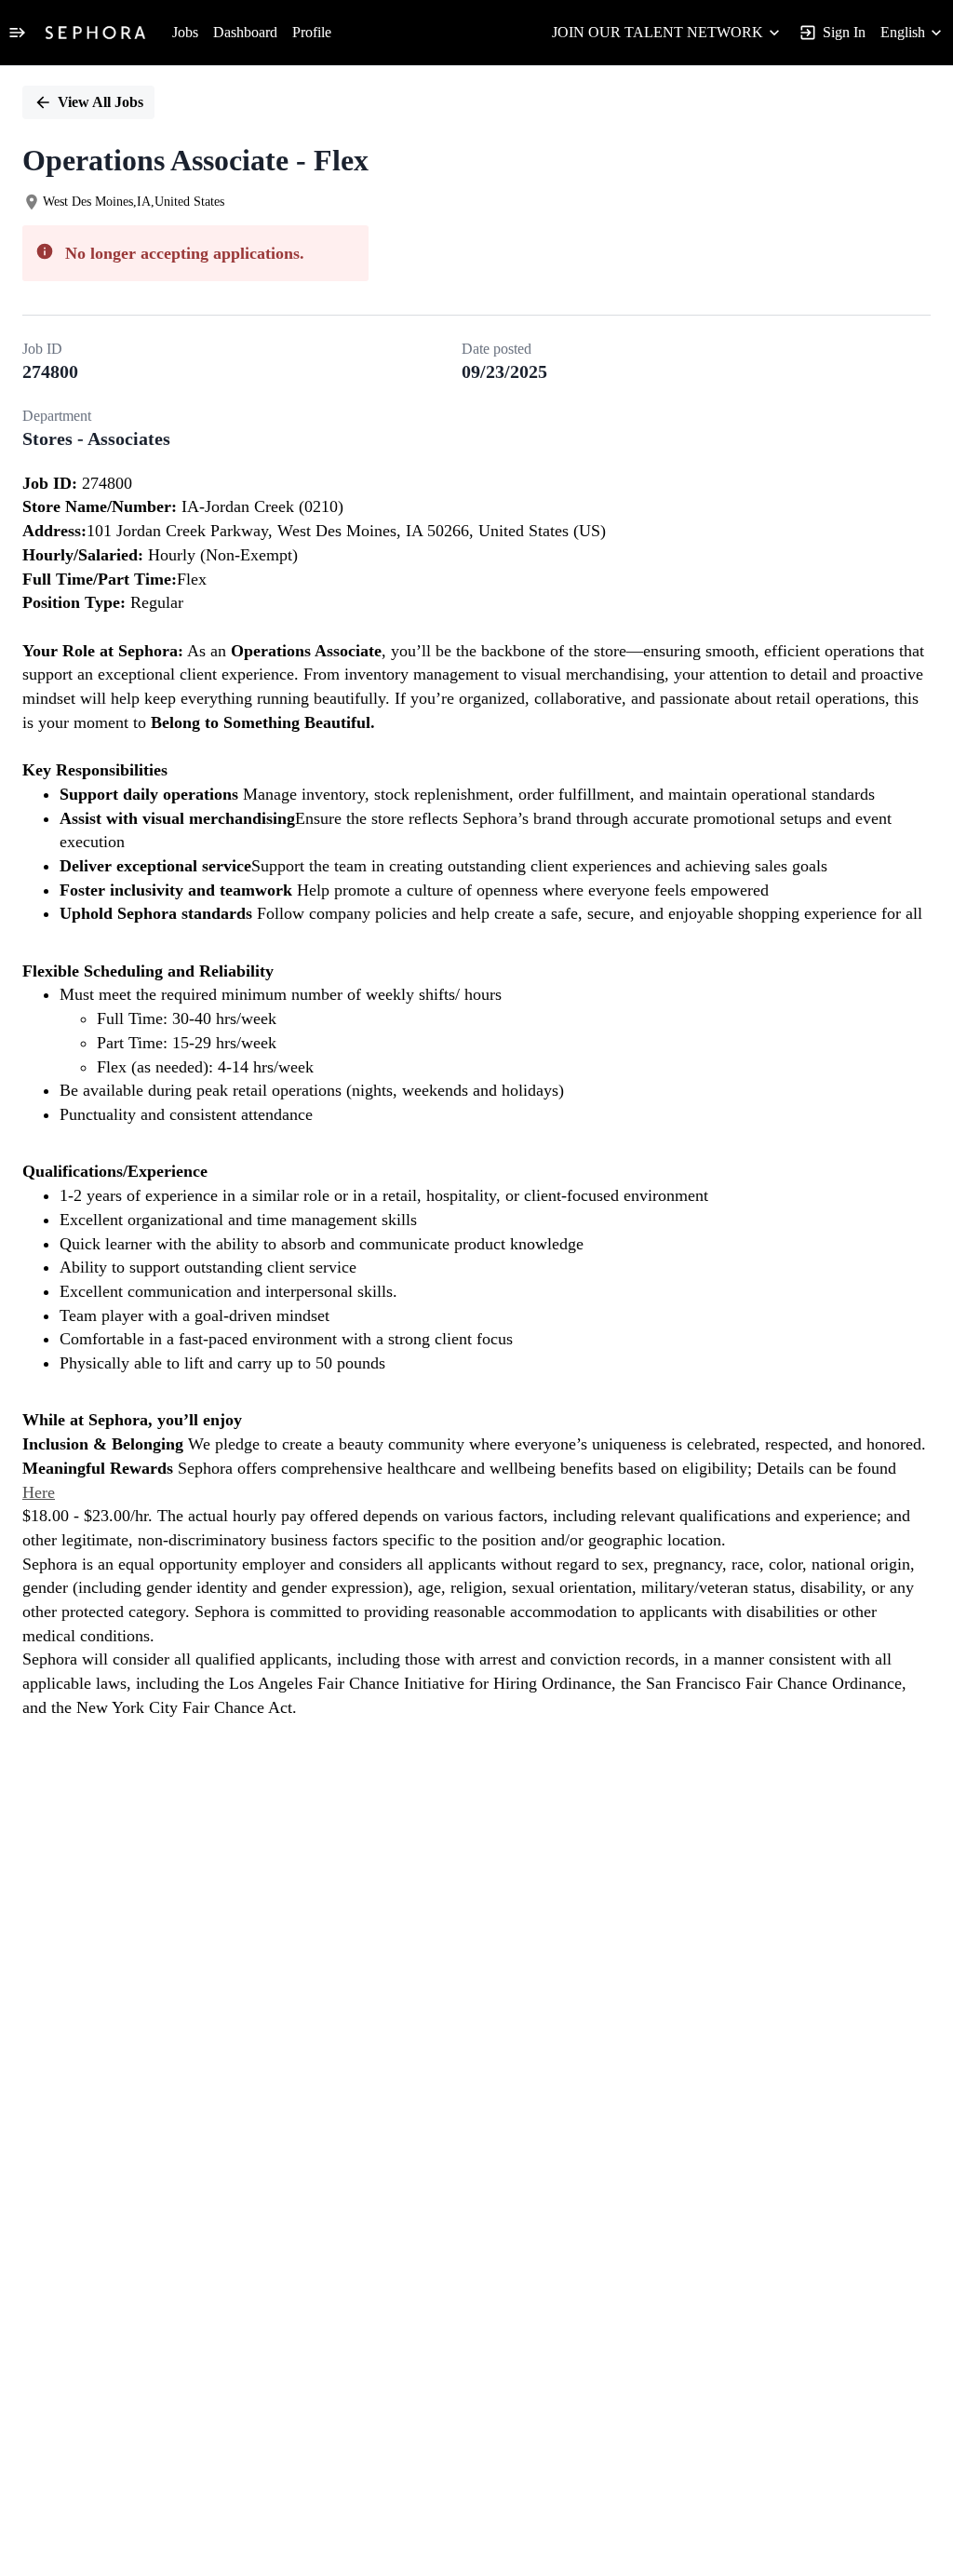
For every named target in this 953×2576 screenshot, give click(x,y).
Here (39, 1492)
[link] (95, 33)
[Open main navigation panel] (17, 33)
